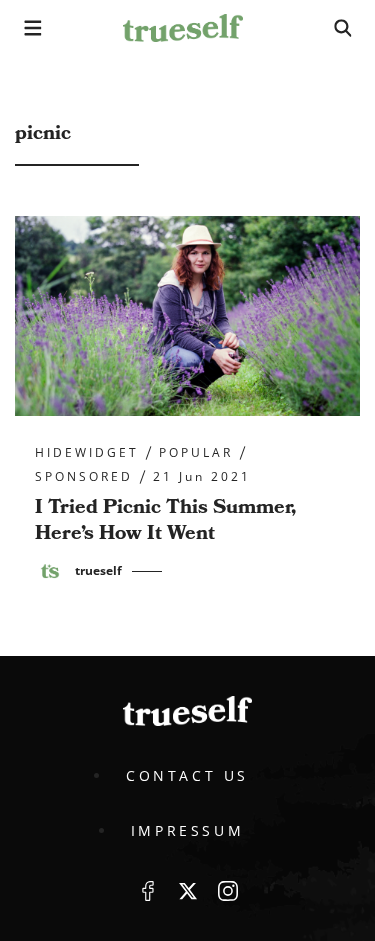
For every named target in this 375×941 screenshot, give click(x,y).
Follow (188, 891)
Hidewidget (87, 453)
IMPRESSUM (187, 830)
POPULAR (196, 453)
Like (148, 891)
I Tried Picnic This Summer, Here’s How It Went (165, 520)
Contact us (187, 775)
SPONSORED (84, 477)
